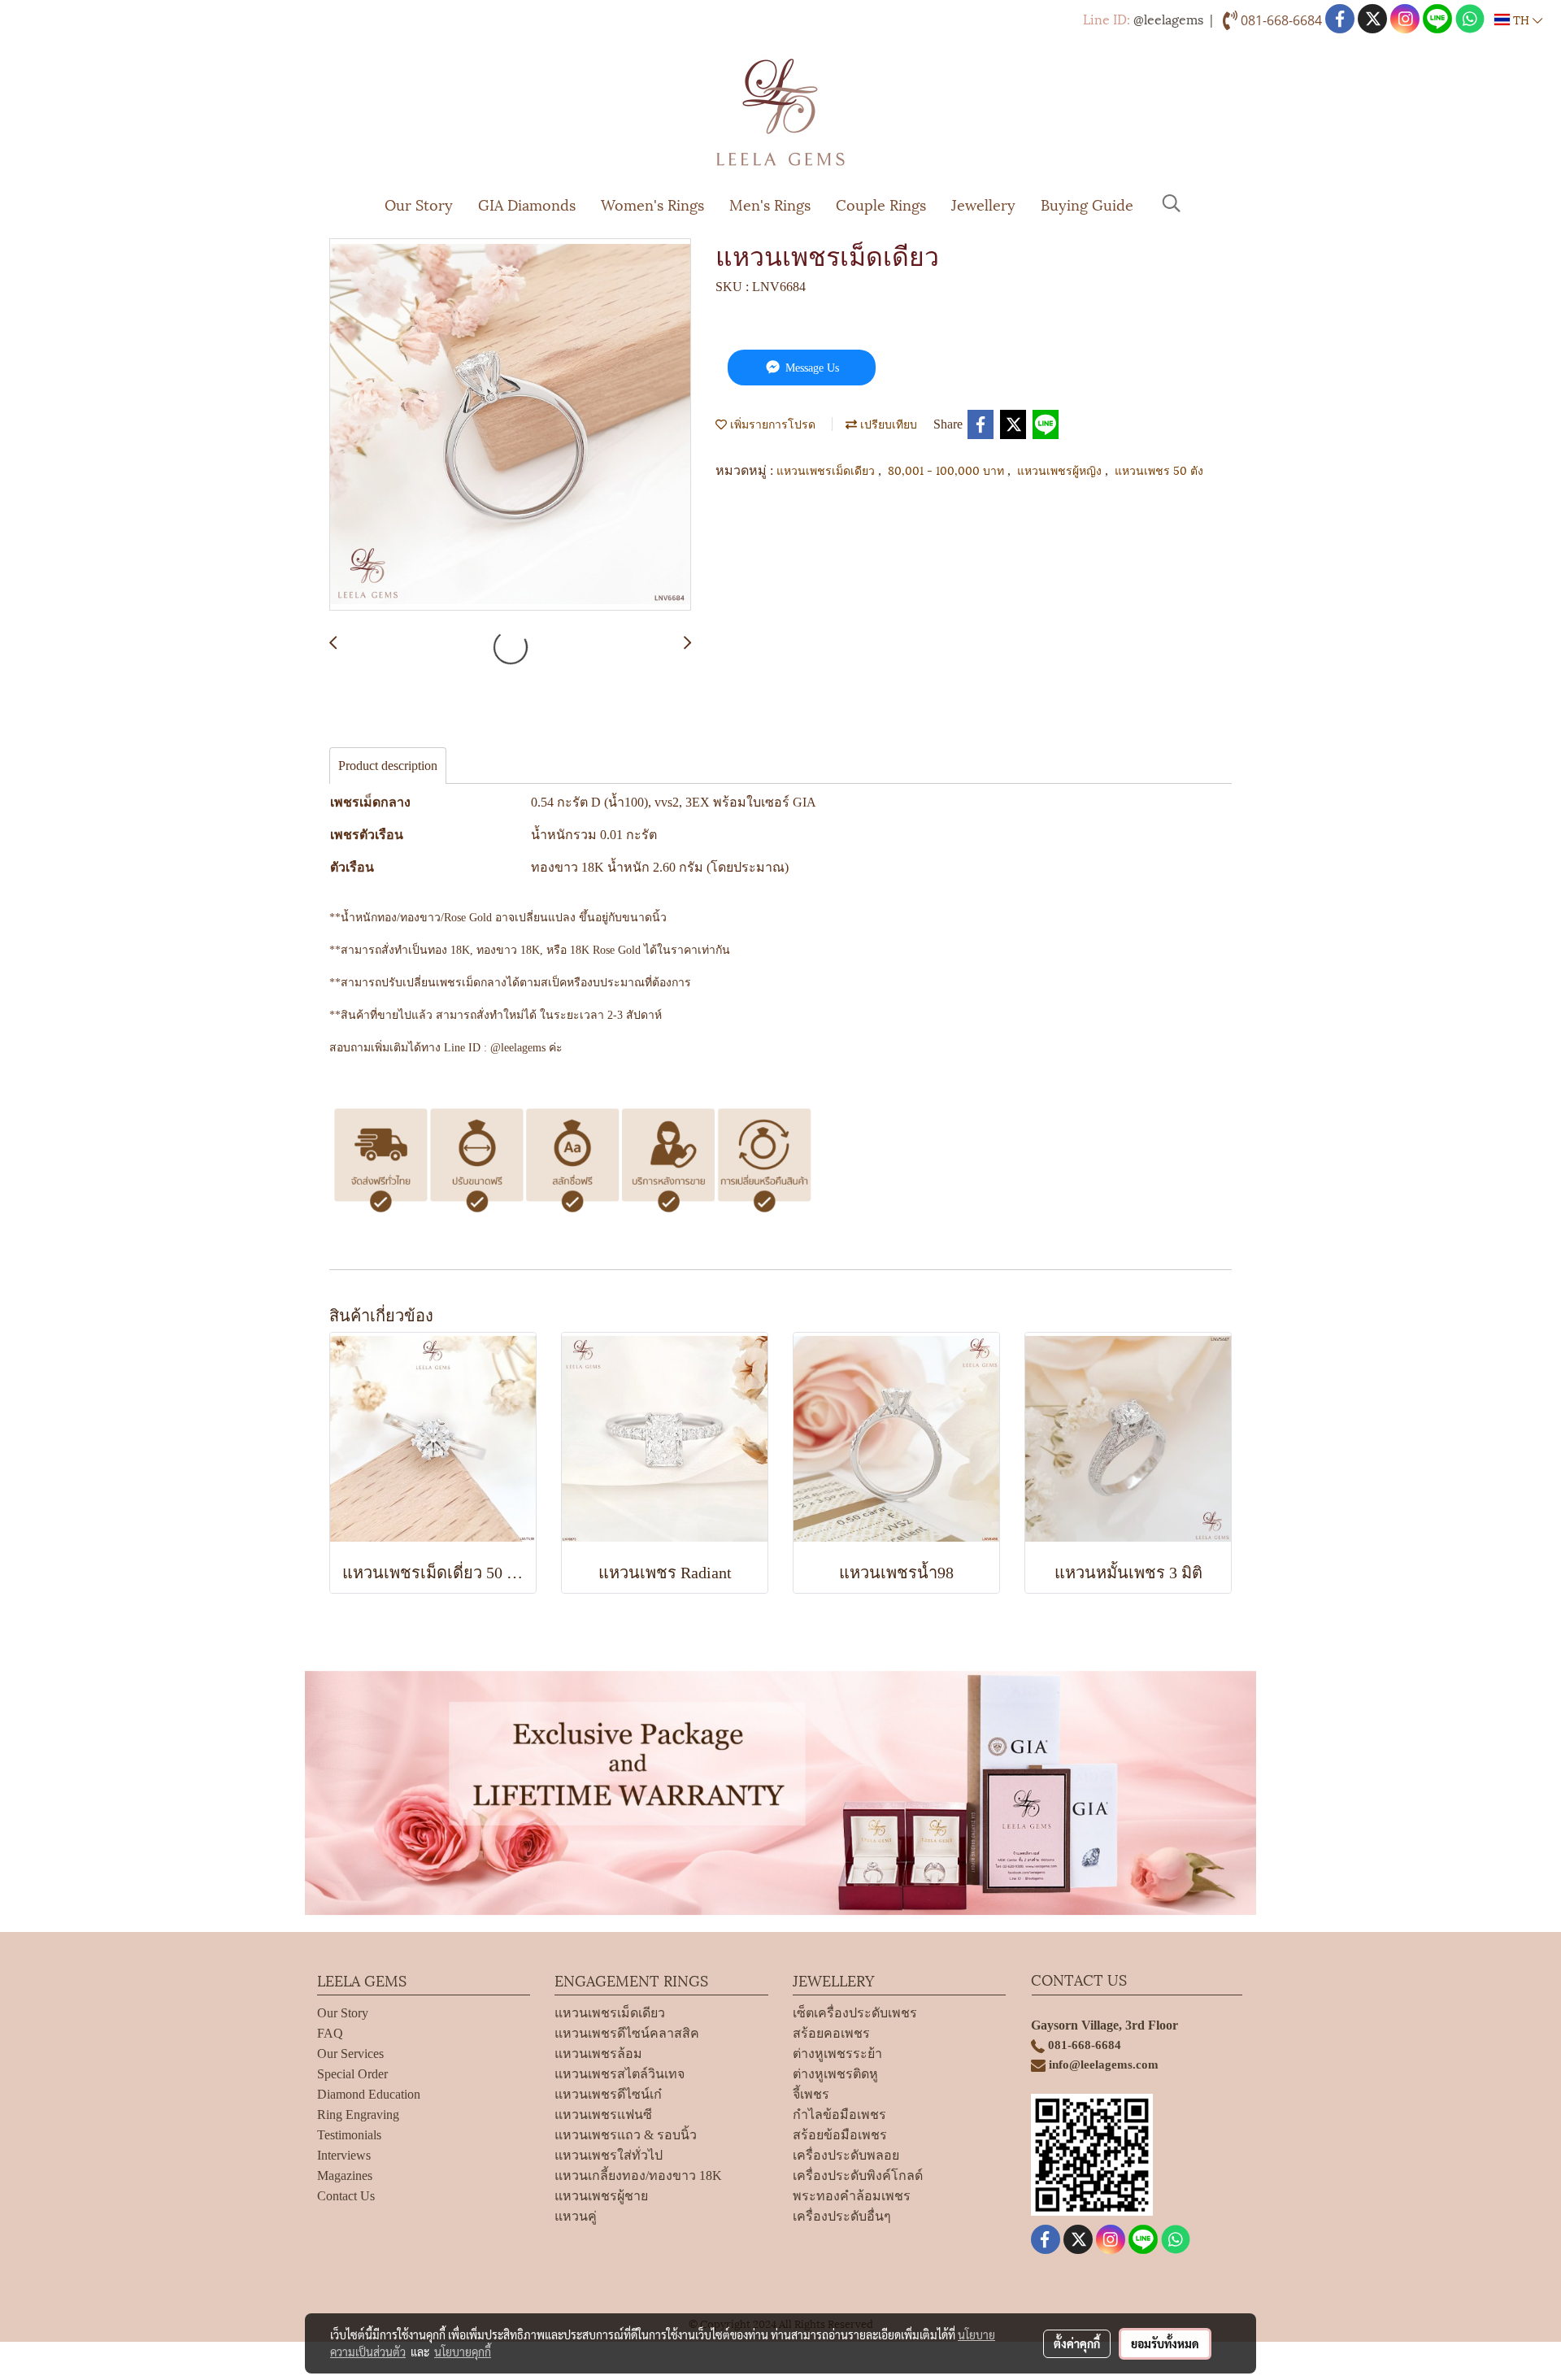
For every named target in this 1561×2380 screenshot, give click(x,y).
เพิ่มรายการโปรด (771, 423)
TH (1521, 19)
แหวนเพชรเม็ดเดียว (827, 470)
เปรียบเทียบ (887, 423)
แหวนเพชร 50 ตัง (1159, 470)
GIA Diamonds (527, 204)
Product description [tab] (388, 766)
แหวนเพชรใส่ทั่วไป (609, 2155)
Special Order (352, 2074)
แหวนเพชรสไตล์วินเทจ (620, 2074)
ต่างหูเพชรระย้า (837, 2054)
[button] (1172, 203)
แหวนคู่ (576, 2216)
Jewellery (983, 204)
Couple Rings (881, 204)
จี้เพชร (811, 2094)
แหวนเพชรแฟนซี (603, 2115)
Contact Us (346, 2196)
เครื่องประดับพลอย (846, 2155)
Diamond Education (369, 2094)
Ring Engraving (358, 2115)
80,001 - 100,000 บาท (948, 470)
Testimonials (349, 2135)
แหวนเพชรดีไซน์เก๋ (608, 2094)
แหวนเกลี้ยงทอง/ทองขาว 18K (638, 2176)
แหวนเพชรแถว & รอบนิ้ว (626, 2135)
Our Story (419, 204)
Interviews (344, 2155)
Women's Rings (652, 204)
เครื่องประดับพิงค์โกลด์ (858, 2176)
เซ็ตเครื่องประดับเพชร (855, 2013)
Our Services (350, 2054)
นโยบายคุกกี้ (463, 2352)
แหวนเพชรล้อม (598, 2054)
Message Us (811, 368)
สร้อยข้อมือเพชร (840, 2135)
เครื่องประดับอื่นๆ (842, 2216)
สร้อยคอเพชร (831, 2033)
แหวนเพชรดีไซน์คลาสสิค (627, 2033)
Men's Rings (770, 204)
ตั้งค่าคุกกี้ (1077, 2343)
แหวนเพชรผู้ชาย (601, 2196)
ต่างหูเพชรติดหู (835, 2074)
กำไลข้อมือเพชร (839, 2115)
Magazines (345, 2176)
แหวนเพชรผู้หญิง (1061, 470)
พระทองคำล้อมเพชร (852, 2196)
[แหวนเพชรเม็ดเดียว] (510, 425)
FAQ (330, 2033)
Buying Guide (1087, 204)
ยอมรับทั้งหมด (1165, 2343)
